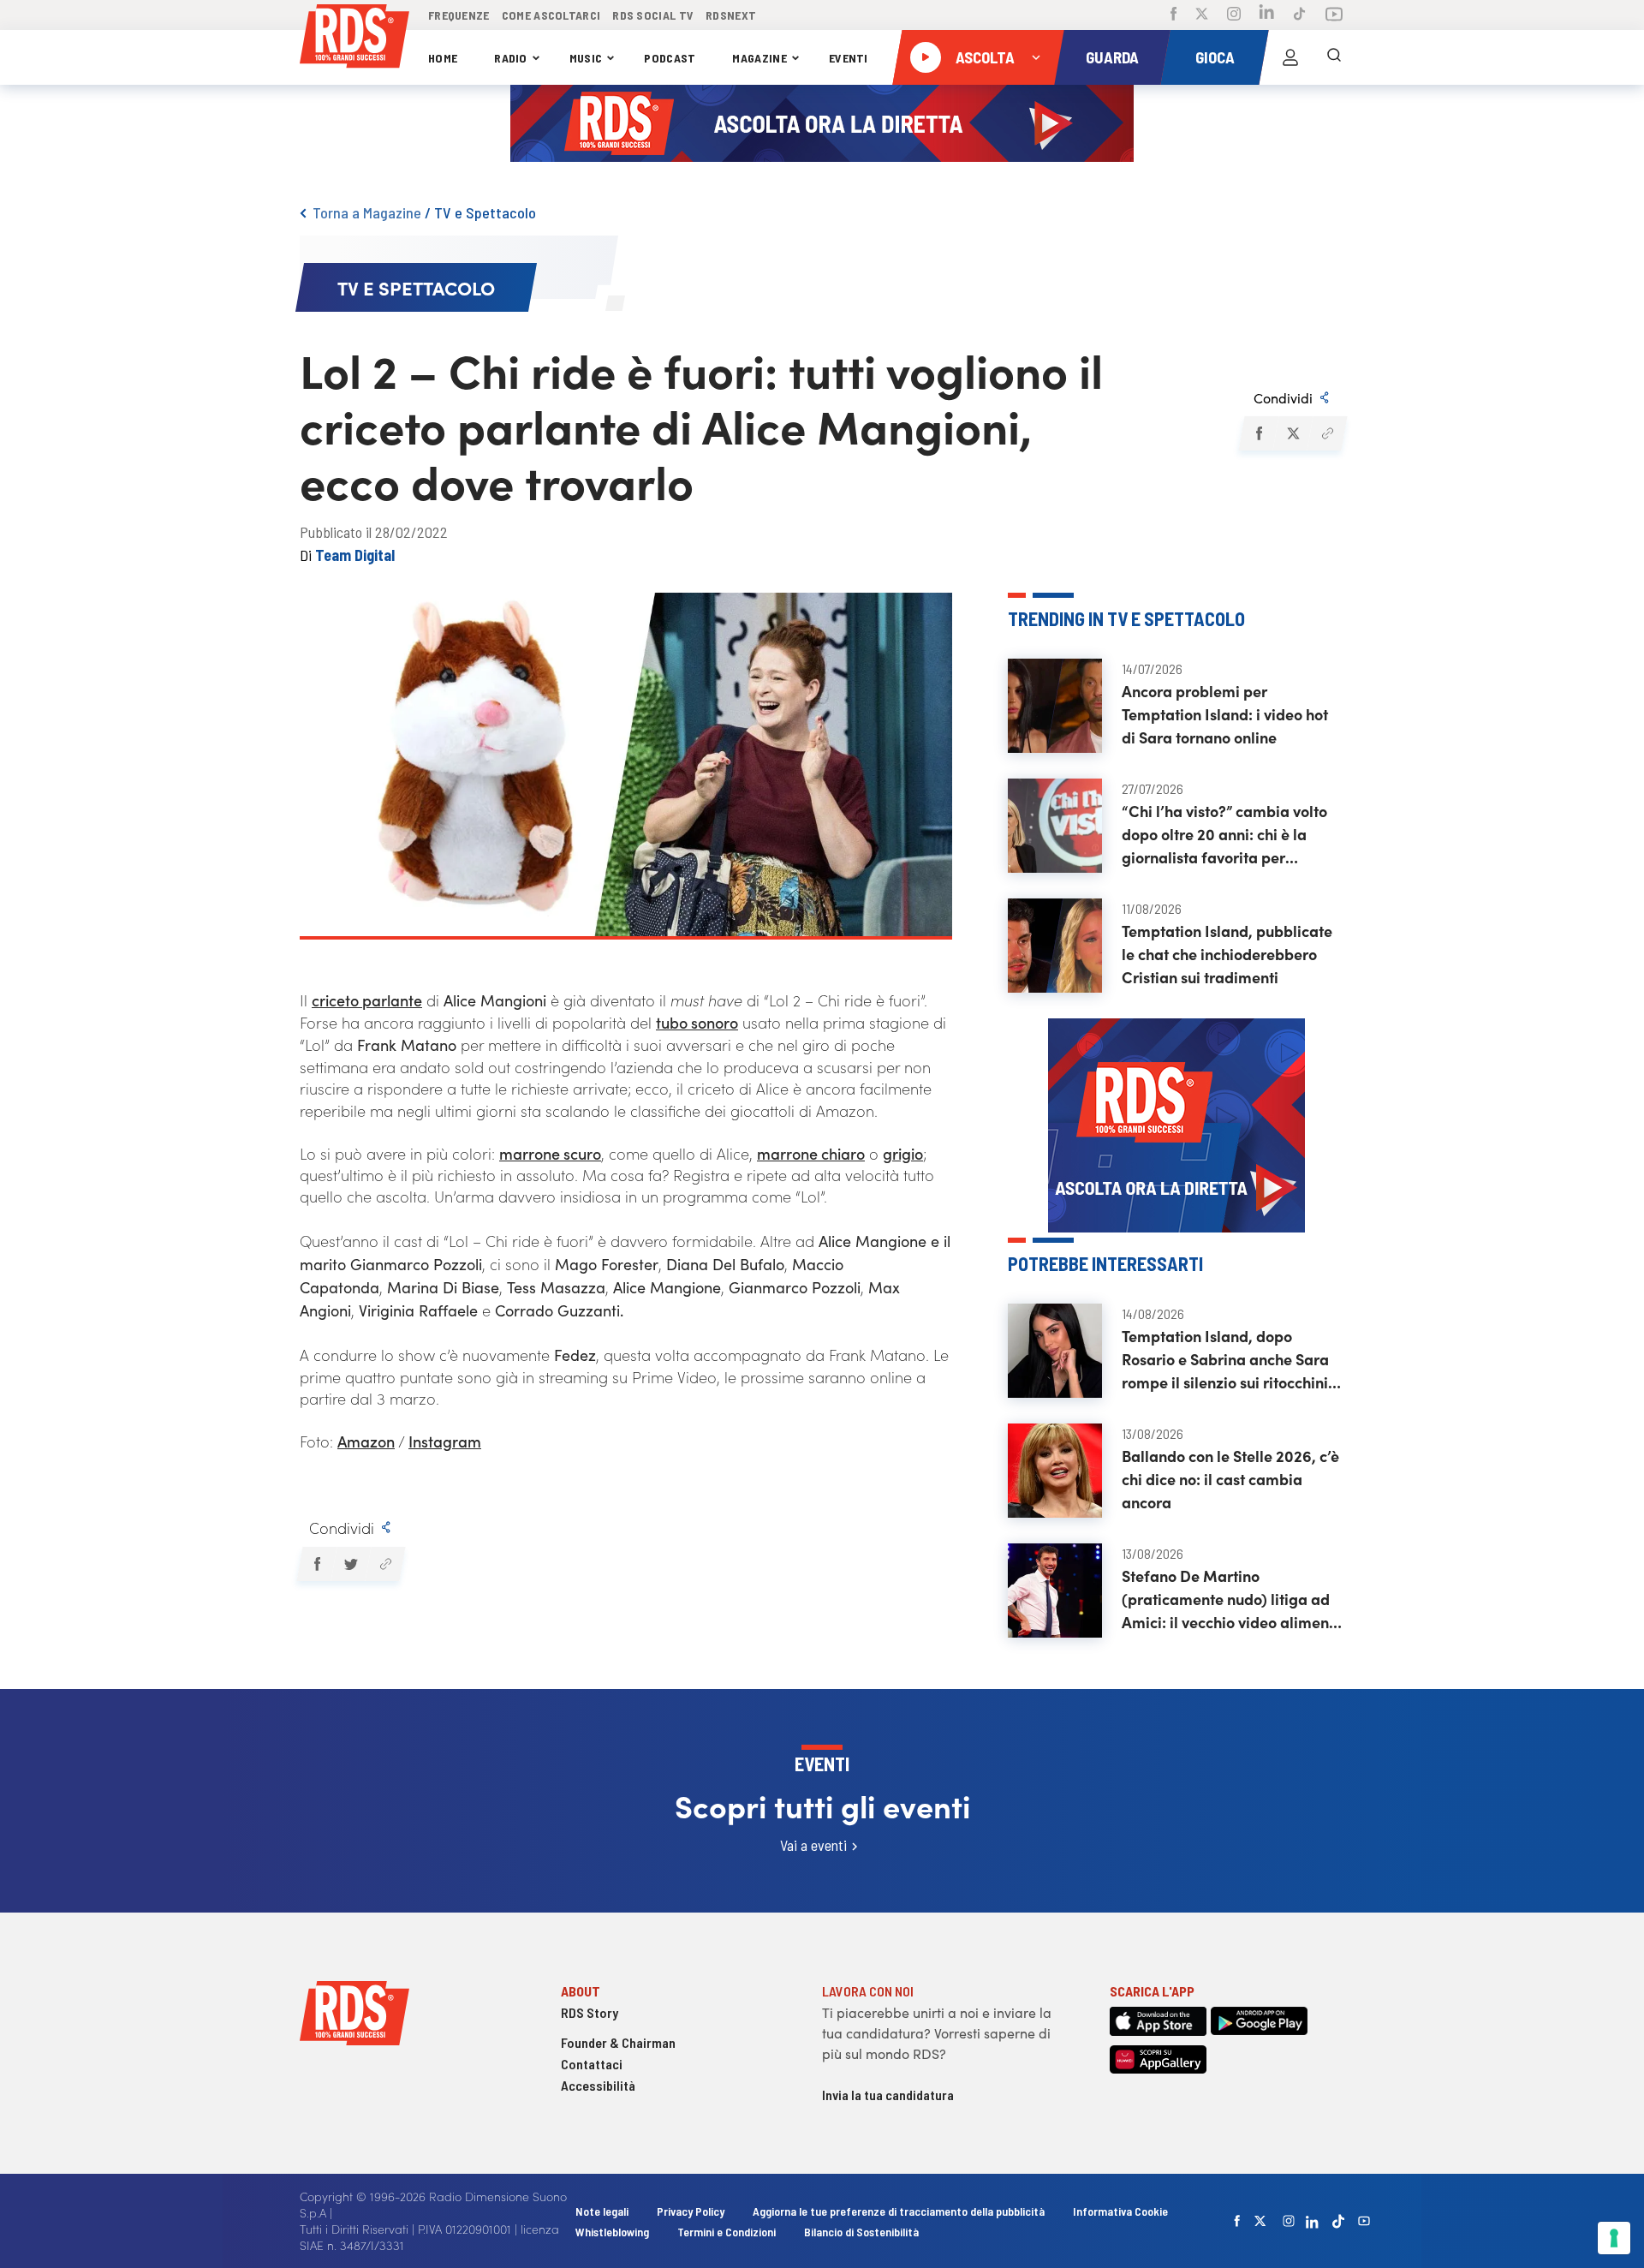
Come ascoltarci (551, 15)
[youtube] (1364, 2221)
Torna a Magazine (367, 212)
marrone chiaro (811, 1153)
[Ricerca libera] (1334, 57)
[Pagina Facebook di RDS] (1173, 15)
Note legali (603, 2211)
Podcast (670, 58)
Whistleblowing (612, 2232)
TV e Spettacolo (485, 212)
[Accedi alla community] (1290, 57)
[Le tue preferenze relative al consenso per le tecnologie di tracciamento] (1614, 2238)
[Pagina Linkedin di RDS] (1267, 15)
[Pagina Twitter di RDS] (1202, 15)
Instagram (445, 1441)
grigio (903, 1153)
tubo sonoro (697, 1022)
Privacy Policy (691, 2211)
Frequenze (459, 15)
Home (443, 58)
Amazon (366, 1441)
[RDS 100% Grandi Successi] (354, 39)
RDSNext (731, 15)
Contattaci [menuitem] (592, 2064)
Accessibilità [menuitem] (598, 2085)
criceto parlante (367, 1000)
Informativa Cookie (1120, 2211)
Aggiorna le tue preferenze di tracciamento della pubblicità (899, 2211)
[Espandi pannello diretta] (1036, 57)
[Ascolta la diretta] (926, 57)
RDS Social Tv (653, 15)
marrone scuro (550, 1153)
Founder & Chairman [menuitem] (618, 2042)
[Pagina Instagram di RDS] (1234, 15)
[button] (1258, 433)
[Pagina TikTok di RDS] (1299, 15)
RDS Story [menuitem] (590, 2012)
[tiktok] (1338, 2221)
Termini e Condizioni (728, 2232)
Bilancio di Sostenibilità (861, 2232)
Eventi (849, 58)
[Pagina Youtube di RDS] (1334, 15)
